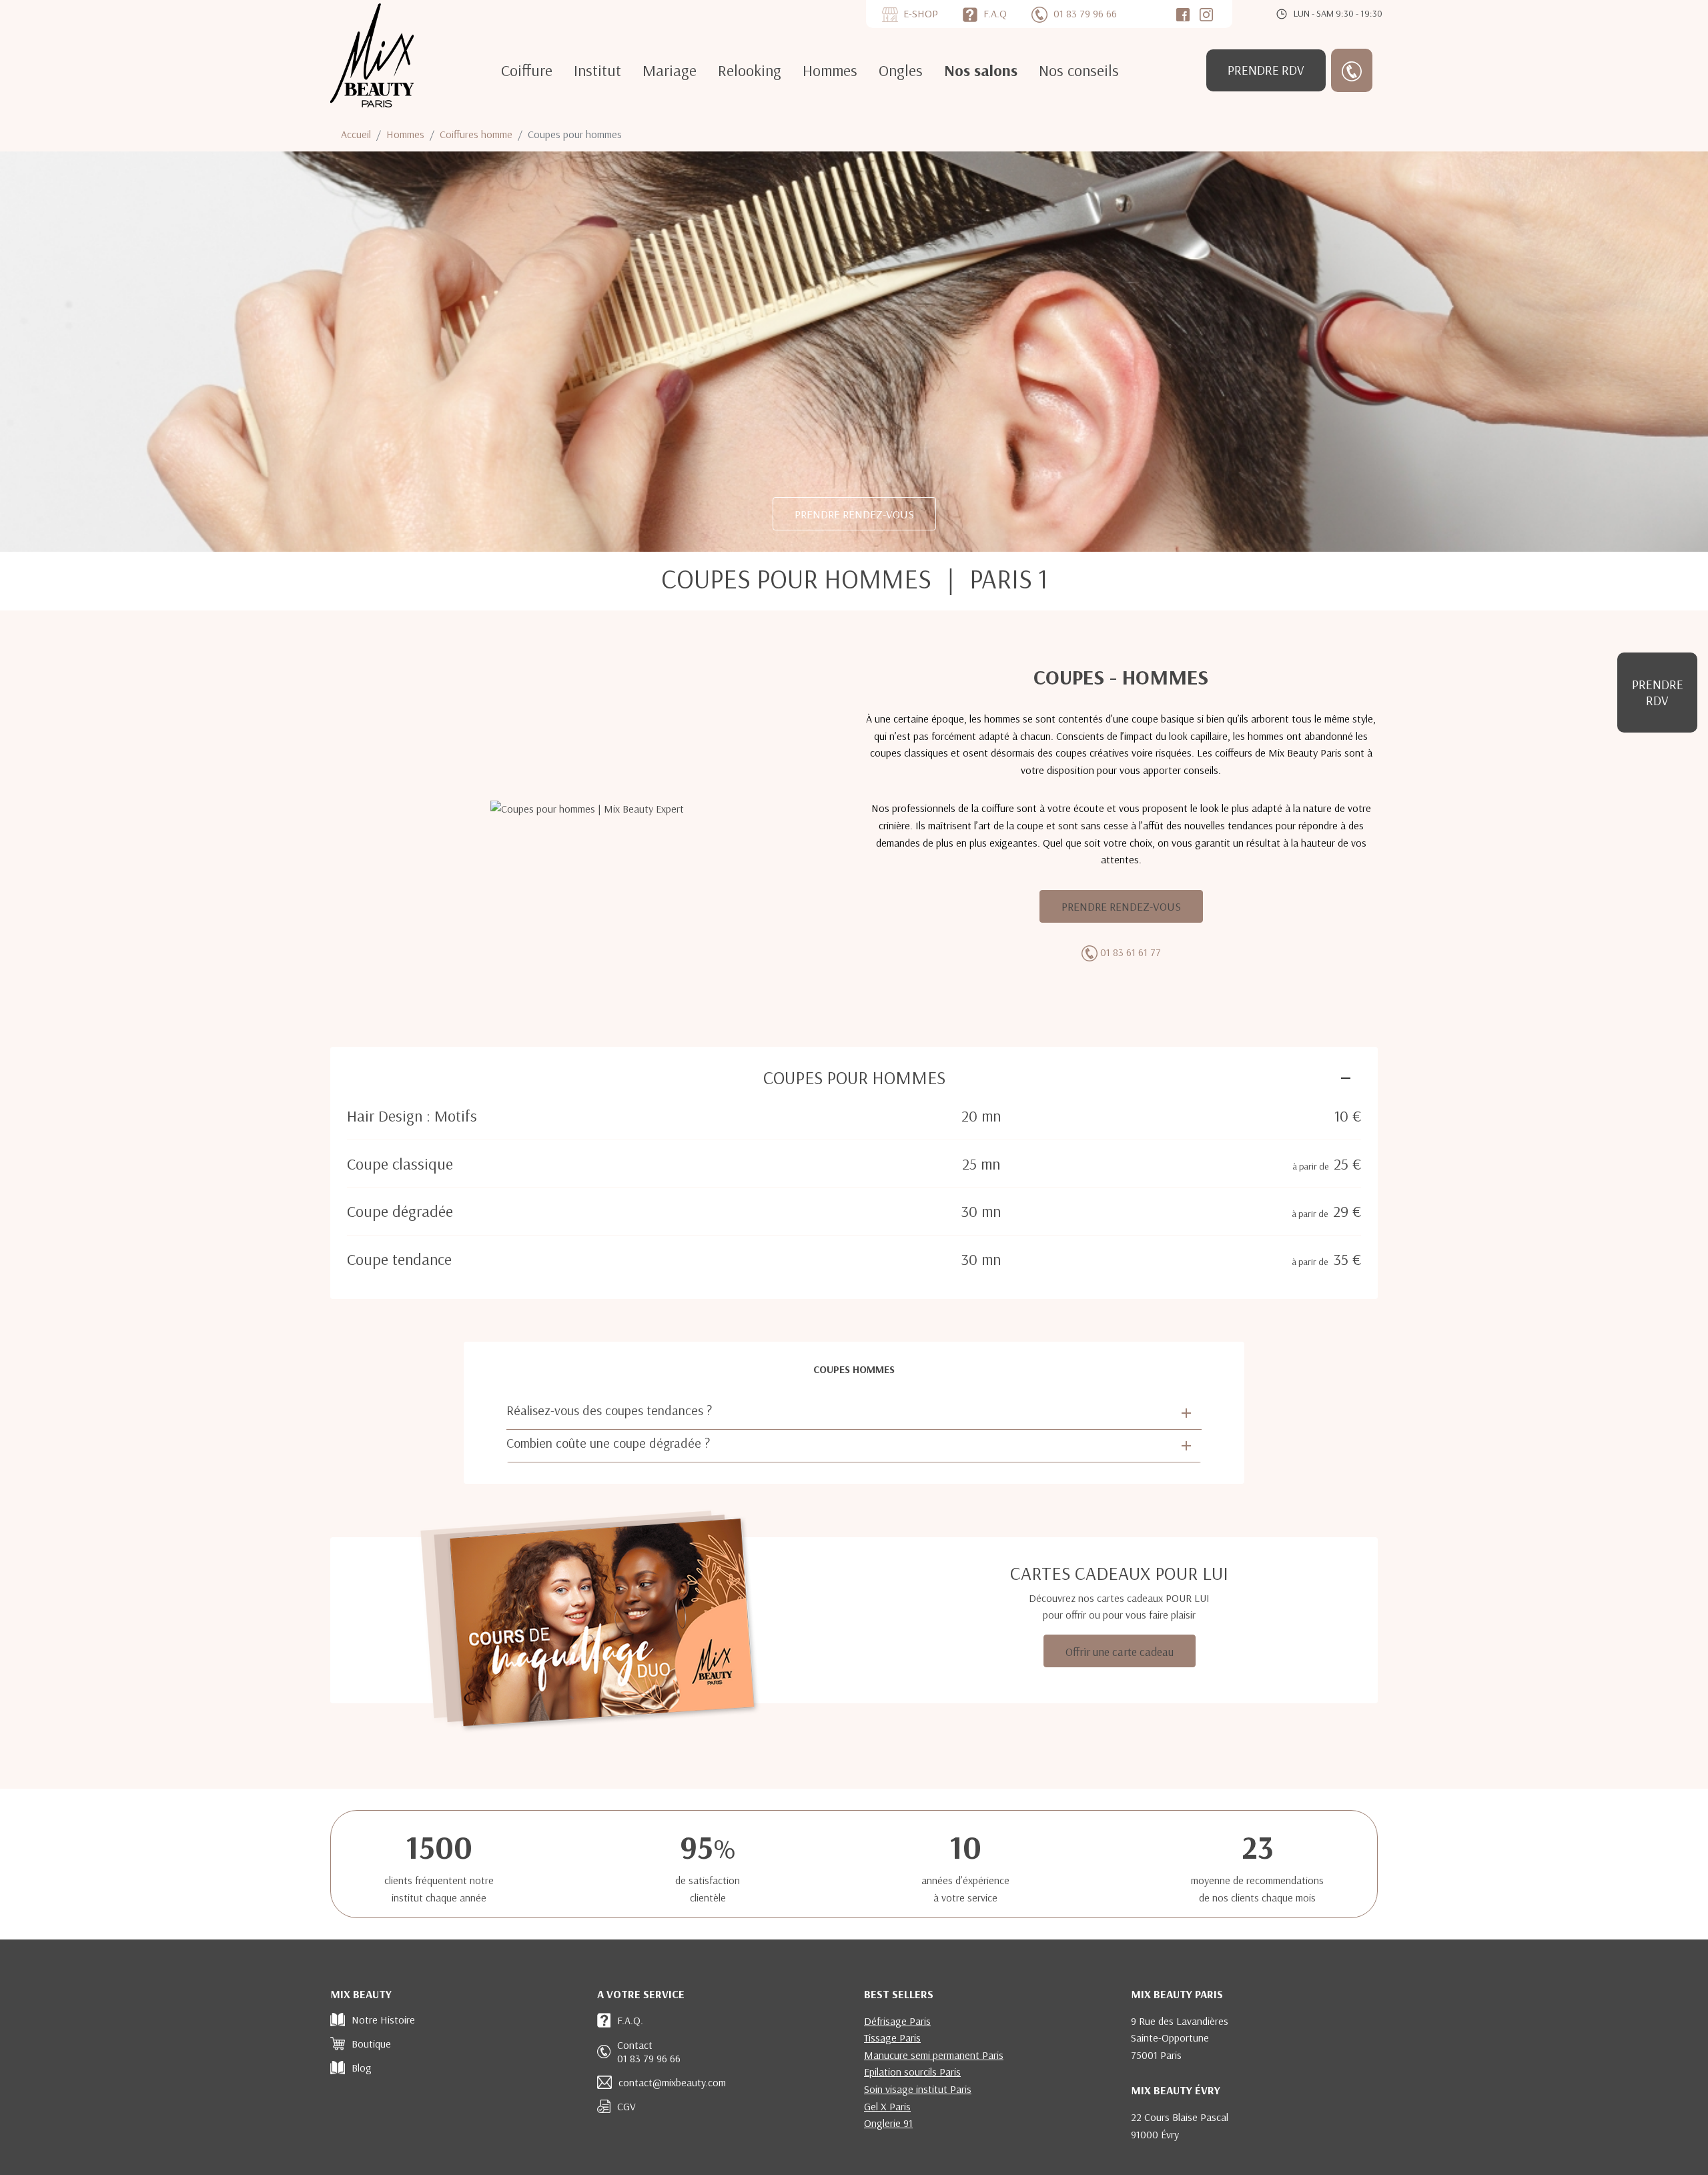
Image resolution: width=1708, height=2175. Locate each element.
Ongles (901, 70)
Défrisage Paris (897, 2021)
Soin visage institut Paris (918, 2089)
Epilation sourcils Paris (912, 2072)
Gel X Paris (887, 2106)
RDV (1266, 70)
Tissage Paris (892, 2038)
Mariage (670, 70)
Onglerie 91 (888, 2123)
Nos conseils (1079, 70)
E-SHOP (921, 13)
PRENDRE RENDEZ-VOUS (854, 514)
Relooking (750, 70)
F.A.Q (995, 13)
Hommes (830, 70)
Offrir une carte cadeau (1120, 1651)
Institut (597, 70)
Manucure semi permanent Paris (934, 2055)
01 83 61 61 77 (1131, 952)
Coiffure (527, 70)
